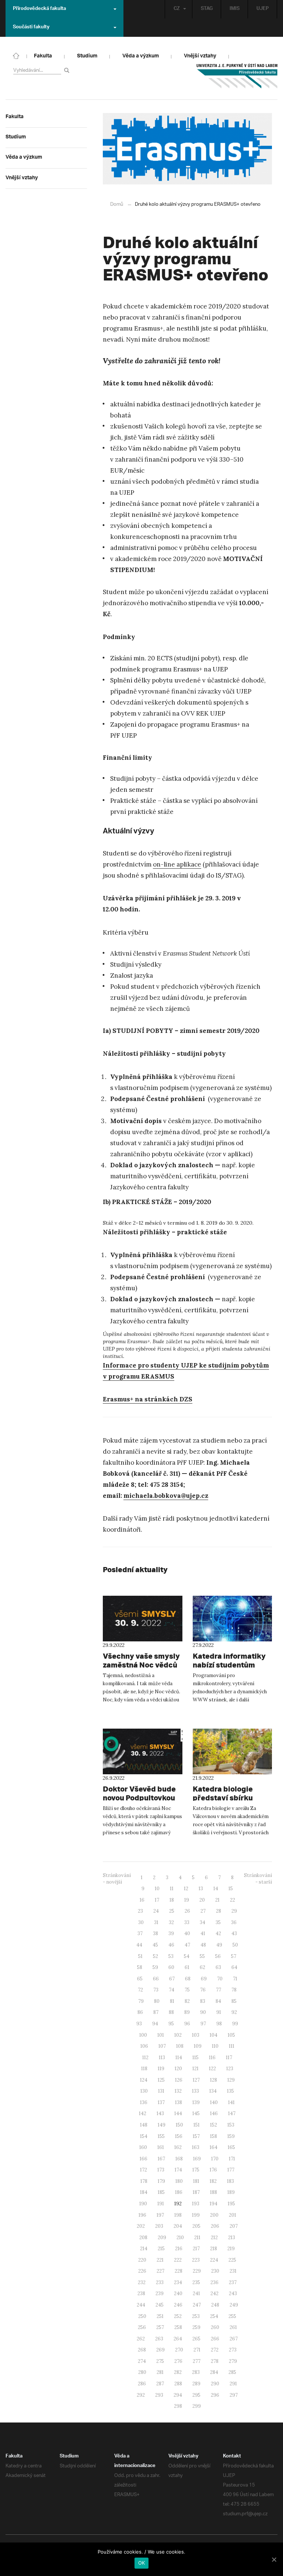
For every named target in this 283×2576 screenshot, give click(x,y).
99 (235, 2024)
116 (212, 2058)
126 (179, 2080)
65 (140, 1979)
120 (178, 2069)
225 (232, 2260)
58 (140, 1967)
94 (155, 2024)
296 (215, 2395)
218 (214, 2249)
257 (160, 2327)
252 (178, 2316)
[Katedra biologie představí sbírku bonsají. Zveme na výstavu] (233, 1751)
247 (197, 2305)
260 (215, 2327)
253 (196, 2316)
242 (214, 2293)
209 (162, 2238)
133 (195, 2091)
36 (234, 1922)
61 (187, 1967)
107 (162, 2046)
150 (179, 2125)
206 (215, 2226)
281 (160, 2372)
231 (233, 2271)
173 (161, 2170)
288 (178, 2384)
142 (143, 2113)
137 (161, 2102)
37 (140, 1933)
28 (219, 1911)
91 (219, 2012)
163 (196, 2147)
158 (214, 2136)
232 (142, 2282)
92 (234, 2012)
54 (187, 1956)
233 (160, 2282)
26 (187, 1911)
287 (160, 2384)
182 (213, 2181)
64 (234, 1967)
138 (179, 2102)
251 (160, 2316)
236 (214, 2282)
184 (144, 2192)
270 (179, 2350)
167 (161, 2159)
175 (196, 2170)
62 (202, 1967)
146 (214, 2113)
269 (160, 2350)
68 (188, 1979)
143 (160, 2113)
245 (160, 2305)
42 (218, 1933)
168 (179, 2159)
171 (232, 2159)
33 (187, 1922)
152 (214, 2125)
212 (214, 2238)
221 (160, 2260)
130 (144, 2091)
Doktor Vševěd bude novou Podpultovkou (139, 1793)
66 (156, 1979)
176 (213, 2170)
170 (215, 2159)
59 (155, 1967)
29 (234, 1911)
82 (187, 2001)
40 (187, 1933)
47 (187, 1945)
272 (215, 2350)
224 (214, 2260)
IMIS (235, 9)
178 (144, 2181)
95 (171, 2024)
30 (141, 1922)
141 (231, 2102)
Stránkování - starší (258, 1879)
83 (203, 2001)
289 (196, 2384)
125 (161, 2080)
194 (214, 2204)
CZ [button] (177, 9)
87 (156, 2012)
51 (140, 1956)
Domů (117, 204)
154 (144, 2136)
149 (162, 2125)
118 (144, 2069)
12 (186, 1889)
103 (196, 2035)
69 (204, 1979)
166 (144, 2159)
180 (179, 2181)
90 (203, 2012)
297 (234, 2395)
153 (231, 2125)
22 (233, 1900)
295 (196, 2395)
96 (187, 2024)
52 (156, 1956)
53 (171, 1956)
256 (142, 2327)
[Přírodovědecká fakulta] (16, 55)
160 (143, 2147)
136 (144, 2102)
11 (172, 1889)
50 (235, 1945)
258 (178, 2327)
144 (178, 2113)
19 (187, 1900)
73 (156, 1990)
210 (180, 2238)
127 (196, 2080)
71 (235, 1979)
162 (178, 2147)
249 (234, 2305)
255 (232, 2316)
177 (231, 2170)
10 (157, 1889)
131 (161, 2091)
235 (196, 2282)
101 (161, 2035)
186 (179, 2192)
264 (178, 2339)
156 (179, 2136)
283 (196, 2372)
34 (202, 1922)
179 (161, 2181)
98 (219, 2024)
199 (196, 2215)
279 (233, 2361)
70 (220, 1979)
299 (197, 2406)
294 (178, 2395)
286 (142, 2384)
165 (231, 2147)
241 (196, 2293)
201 (233, 2215)
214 (144, 2249)
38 (156, 1933)
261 (233, 2327)
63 (218, 1967)
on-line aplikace (177, 864)
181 (196, 2181)
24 (156, 1911)
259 (196, 2327)
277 (197, 2361)
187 (196, 2192)
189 (231, 2192)
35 (218, 1922)
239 (160, 2293)
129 (231, 2080)
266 (215, 2339)
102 (178, 2035)
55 (202, 1956)
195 (231, 2204)
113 (162, 2058)
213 (232, 2238)
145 (196, 2113)
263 (159, 2339)
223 (196, 2260)
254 (214, 2316)
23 (140, 1911)
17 (157, 1900)
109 (198, 2046)
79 (141, 2001)
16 (142, 1900)
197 (160, 2215)
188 (214, 2192)
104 (214, 2035)
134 (213, 2091)
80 (157, 2001)
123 (230, 2069)
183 (230, 2181)
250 (142, 2316)
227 (160, 2271)
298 (178, 2406)
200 (214, 2215)
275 (160, 2361)
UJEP (263, 9)
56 (218, 1956)
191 (161, 2204)
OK (142, 2563)
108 (180, 2046)
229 (197, 2271)
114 (179, 2058)
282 (178, 2372)
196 (142, 2215)
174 (178, 2170)
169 (197, 2159)
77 (219, 1990)
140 (214, 2102)
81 (172, 2001)
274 (142, 2361)
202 (141, 2226)
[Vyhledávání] (68, 70)
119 (161, 2069)
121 (195, 2069)
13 (201, 1889)
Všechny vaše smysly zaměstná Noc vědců (141, 1660)
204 (178, 2226)
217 (196, 2249)
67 (172, 1979)
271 (197, 2350)
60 (171, 1967)
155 (161, 2136)
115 (195, 2058)
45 (155, 1945)
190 (143, 2204)
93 (139, 2024)
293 (159, 2395)
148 (144, 2125)
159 (231, 2136)
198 (178, 2215)
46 (171, 1945)
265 (196, 2339)
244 (141, 2305)
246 (178, 2305)
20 (202, 1900)
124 (144, 2080)
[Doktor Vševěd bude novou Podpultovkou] (143, 1751)
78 (234, 1990)
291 (233, 2384)
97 (203, 2024)
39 (171, 1933)
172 (144, 2170)
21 (217, 1900)
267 (234, 2339)
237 (233, 2282)
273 (233, 2350)
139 (196, 2102)
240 (178, 2293)
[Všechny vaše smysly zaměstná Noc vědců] (143, 1619)
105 (231, 2035)
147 (232, 2113)
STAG (207, 9)
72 (140, 1990)
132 (178, 2091)
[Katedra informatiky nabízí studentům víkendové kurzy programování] (233, 1619)
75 (187, 1990)
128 (214, 2080)
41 (203, 1933)
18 (172, 1900)
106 (144, 2046)
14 (216, 1889)
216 (179, 2249)
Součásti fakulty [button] (31, 28)
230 (215, 2271)
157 (196, 2136)
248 (215, 2305)
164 (214, 2147)
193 (196, 2204)
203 (159, 2226)
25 (172, 1911)
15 (231, 1889)
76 (203, 1990)
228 (179, 2271)
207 (234, 2226)
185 (161, 2192)
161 (161, 2147)
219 (231, 2249)
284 (214, 2372)
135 (230, 2091)
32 (171, 1922)
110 (215, 2046)
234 (178, 2282)
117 (229, 2058)
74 (172, 1990)
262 (141, 2339)
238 (141, 2293)
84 (218, 2001)
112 (145, 2058)
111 (232, 2046)
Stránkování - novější (117, 1879)
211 (197, 2238)
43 (234, 1933)
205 (196, 2226)
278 (215, 2361)
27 (203, 1911)
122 (212, 2069)
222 (178, 2260)
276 (178, 2361)
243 (233, 2293)
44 (139, 1945)
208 (143, 2238)
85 (234, 2001)
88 (171, 2012)
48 (203, 1945)
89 (187, 2012)
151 (197, 2125)
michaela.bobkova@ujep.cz (166, 1496)
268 (142, 2350)
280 (142, 2372)
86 (140, 2012)
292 (141, 2395)
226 (142, 2271)
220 (142, 2260)
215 (161, 2249)
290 (215, 2384)
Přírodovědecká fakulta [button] (39, 9)
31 (156, 1922)
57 (234, 1956)
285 (232, 2372)
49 (219, 1945)
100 (143, 2035)
